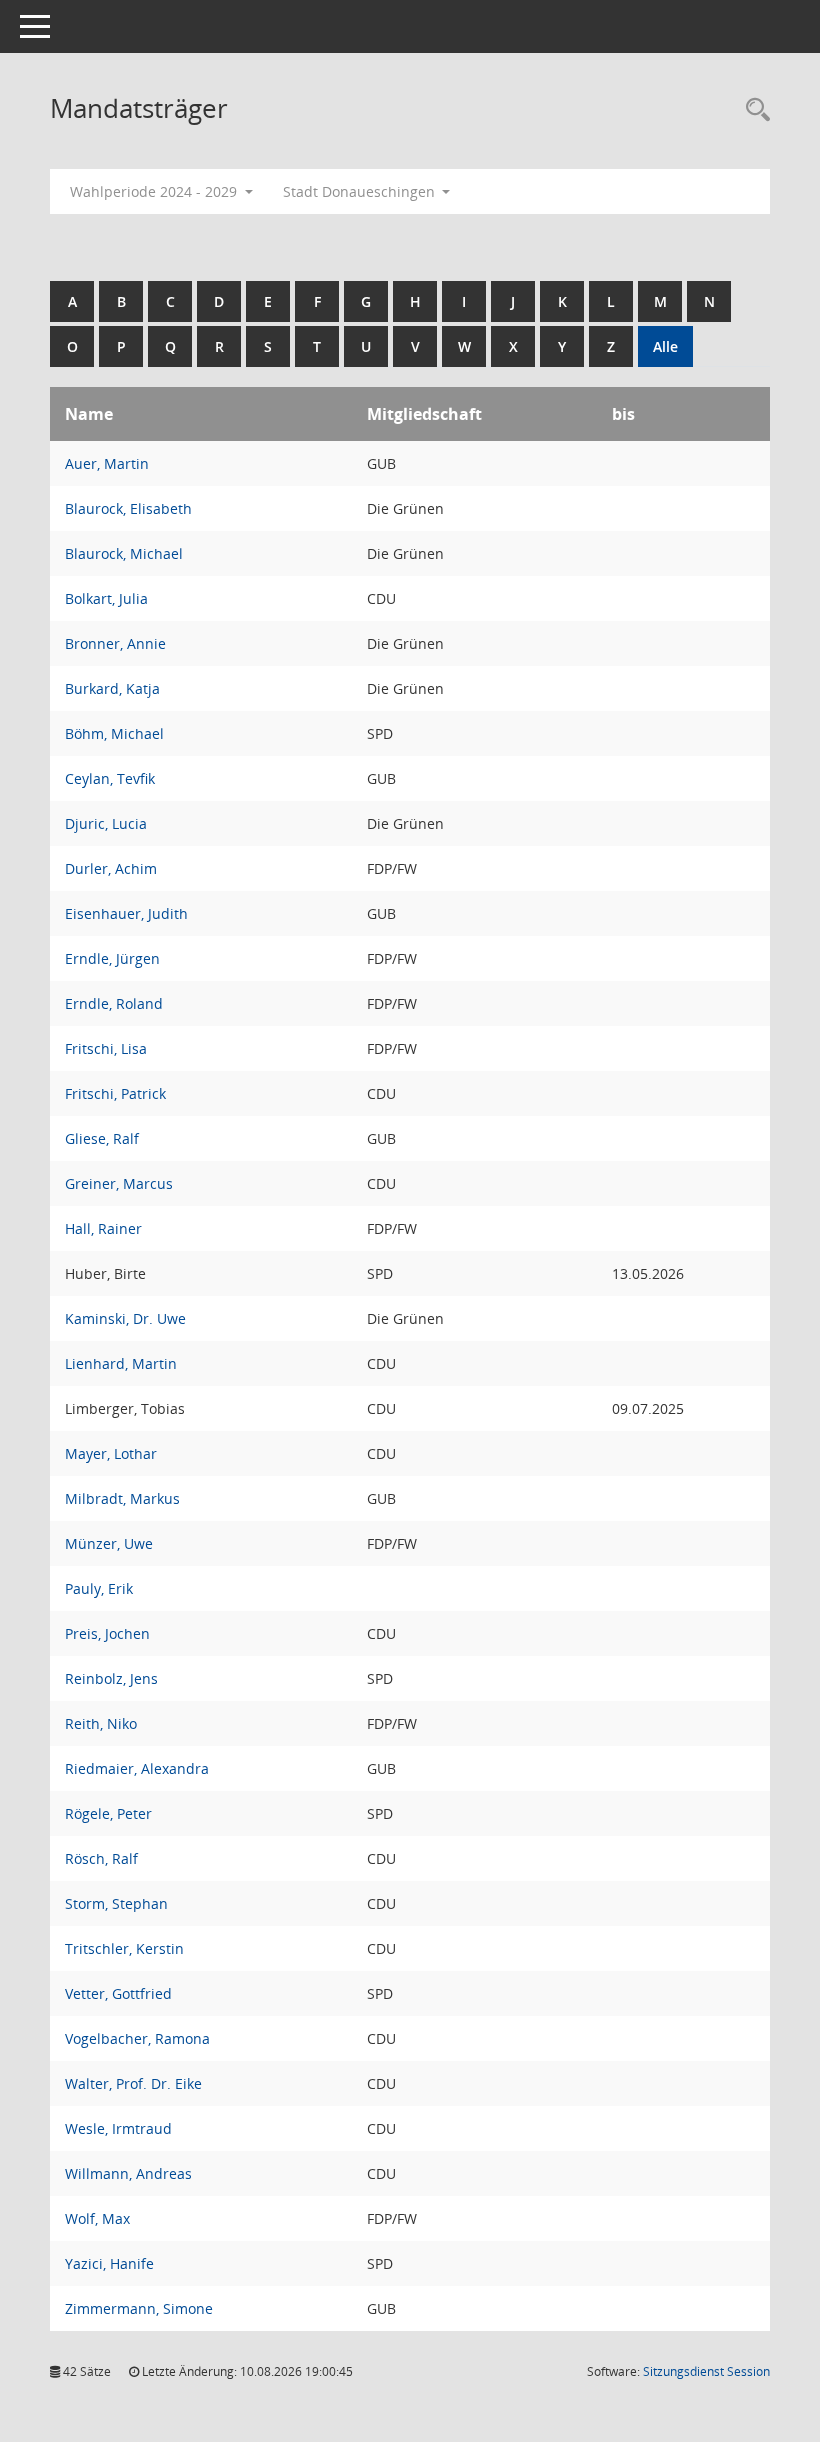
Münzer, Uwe (109, 1543)
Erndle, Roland (114, 1003)
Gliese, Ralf (102, 1138)
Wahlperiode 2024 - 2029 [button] (155, 191)
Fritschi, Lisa (106, 1048)
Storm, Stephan (116, 1903)
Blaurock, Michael (124, 553)
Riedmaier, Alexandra (137, 1768)
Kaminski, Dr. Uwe (125, 1318)
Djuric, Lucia (106, 823)
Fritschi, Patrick (115, 1093)
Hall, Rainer (103, 1228)
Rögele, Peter (108, 1813)
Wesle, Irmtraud (118, 2128)
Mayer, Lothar (111, 1453)
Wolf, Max (97, 2218)
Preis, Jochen (107, 1633)
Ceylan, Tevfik (110, 778)
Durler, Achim (111, 868)
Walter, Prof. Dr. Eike (133, 2083)
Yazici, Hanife (109, 2263)
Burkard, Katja (112, 688)
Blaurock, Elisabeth (128, 508)
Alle (665, 346)
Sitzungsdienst (706, 2371)
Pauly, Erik (99, 1588)
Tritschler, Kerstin (124, 1948)
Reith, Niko (101, 1723)
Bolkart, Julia (106, 598)
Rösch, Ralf (101, 1858)
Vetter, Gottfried (118, 1993)
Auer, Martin (107, 463)
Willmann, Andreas (128, 2173)
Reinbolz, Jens (111, 1678)
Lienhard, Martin (121, 1363)
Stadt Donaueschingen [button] (361, 191)
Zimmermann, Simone (139, 2308)
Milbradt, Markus (122, 1498)
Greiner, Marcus (119, 1183)
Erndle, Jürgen (112, 958)
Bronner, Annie (115, 643)
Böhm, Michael (114, 733)
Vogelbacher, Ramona (137, 2038)
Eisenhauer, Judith (126, 913)
